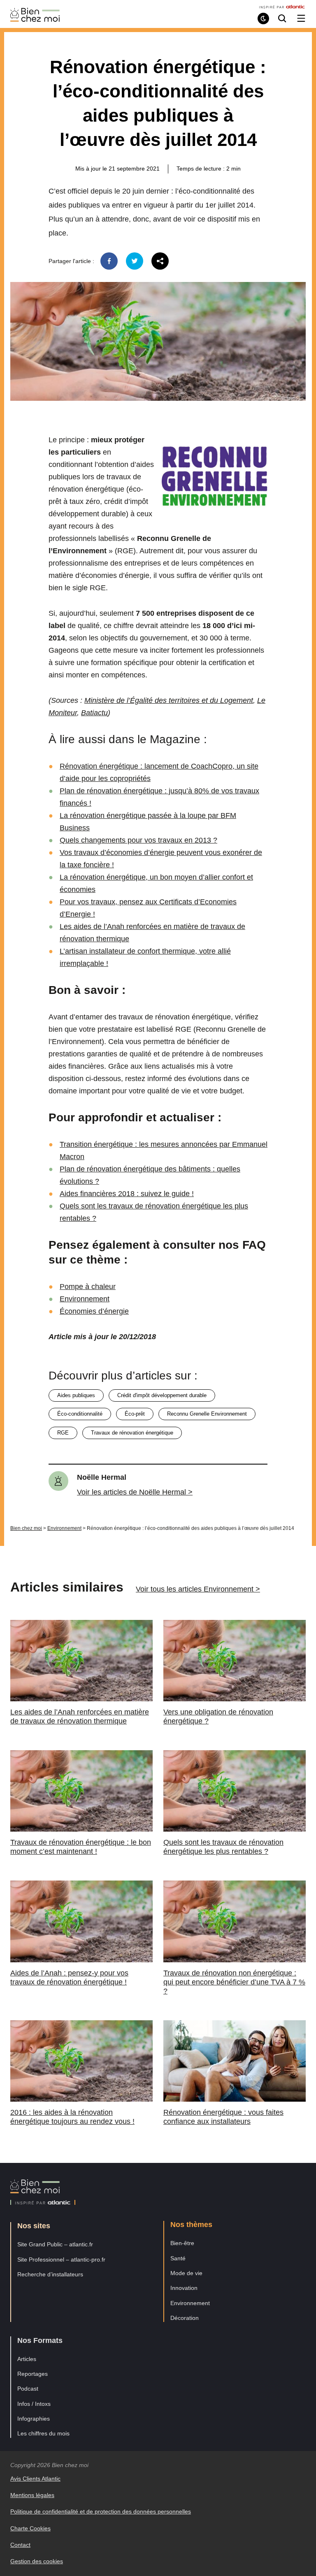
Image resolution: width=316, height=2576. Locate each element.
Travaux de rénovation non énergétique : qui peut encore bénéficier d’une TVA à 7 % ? (234, 1982)
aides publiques (76, 1395)
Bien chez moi (26, 1528)
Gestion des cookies (37, 2561)
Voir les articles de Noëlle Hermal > (135, 1492)
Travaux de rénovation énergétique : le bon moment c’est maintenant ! (81, 1847)
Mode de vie (186, 2273)
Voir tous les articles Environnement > (198, 1589)
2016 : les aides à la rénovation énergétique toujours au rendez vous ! (72, 2117)
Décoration (185, 2318)
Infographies (34, 2419)
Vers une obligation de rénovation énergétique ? (218, 1717)
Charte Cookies (30, 2528)
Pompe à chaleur (88, 1287)
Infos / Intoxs (34, 2404)
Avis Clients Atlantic (35, 2479)
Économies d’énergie (94, 1311)
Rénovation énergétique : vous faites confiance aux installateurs (223, 2117)
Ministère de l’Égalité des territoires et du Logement (169, 700)
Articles (27, 2359)
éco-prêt (135, 1414)
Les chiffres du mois (43, 2433)
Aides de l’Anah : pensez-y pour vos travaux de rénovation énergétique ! (69, 1978)
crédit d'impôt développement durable (162, 1395)
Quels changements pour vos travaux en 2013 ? (138, 840)
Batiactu (94, 713)
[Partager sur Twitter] (135, 261)
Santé (178, 2258)
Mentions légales (32, 2495)
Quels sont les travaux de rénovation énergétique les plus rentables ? (223, 1847)
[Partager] (160, 261)
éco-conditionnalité (80, 1414)
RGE (63, 1433)
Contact (20, 2545)
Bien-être (182, 2243)
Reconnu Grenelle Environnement (207, 1414)
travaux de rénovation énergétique (132, 1433)
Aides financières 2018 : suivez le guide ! (127, 1194)
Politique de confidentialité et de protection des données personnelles (101, 2511)
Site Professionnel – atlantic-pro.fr (61, 2259)
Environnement (85, 1299)
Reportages (33, 2374)
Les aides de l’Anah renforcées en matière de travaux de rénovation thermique (80, 1717)
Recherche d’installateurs (50, 2274)
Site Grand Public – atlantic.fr (55, 2244)
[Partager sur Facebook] (109, 261)
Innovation (184, 2288)
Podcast (28, 2389)
